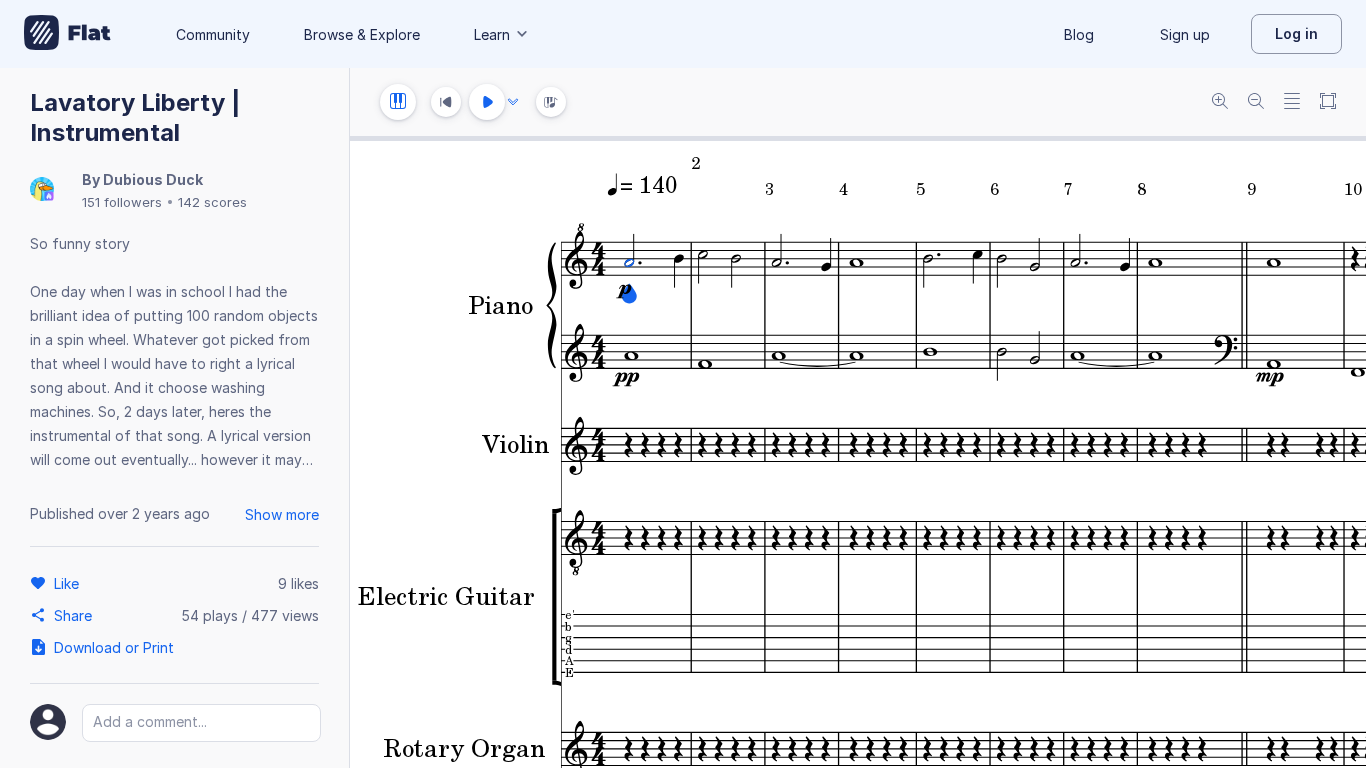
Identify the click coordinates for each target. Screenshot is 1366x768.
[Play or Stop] (487, 102)
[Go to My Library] (67, 34)
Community (213, 34)
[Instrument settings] (398, 102)
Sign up (1185, 34)
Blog (1079, 34)
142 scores (212, 202)
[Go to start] (446, 102)
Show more (282, 514)
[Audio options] (513, 102)
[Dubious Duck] (42, 190)
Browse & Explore (362, 34)
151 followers (122, 202)
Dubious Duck (153, 179)
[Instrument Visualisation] (551, 102)
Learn (492, 34)
